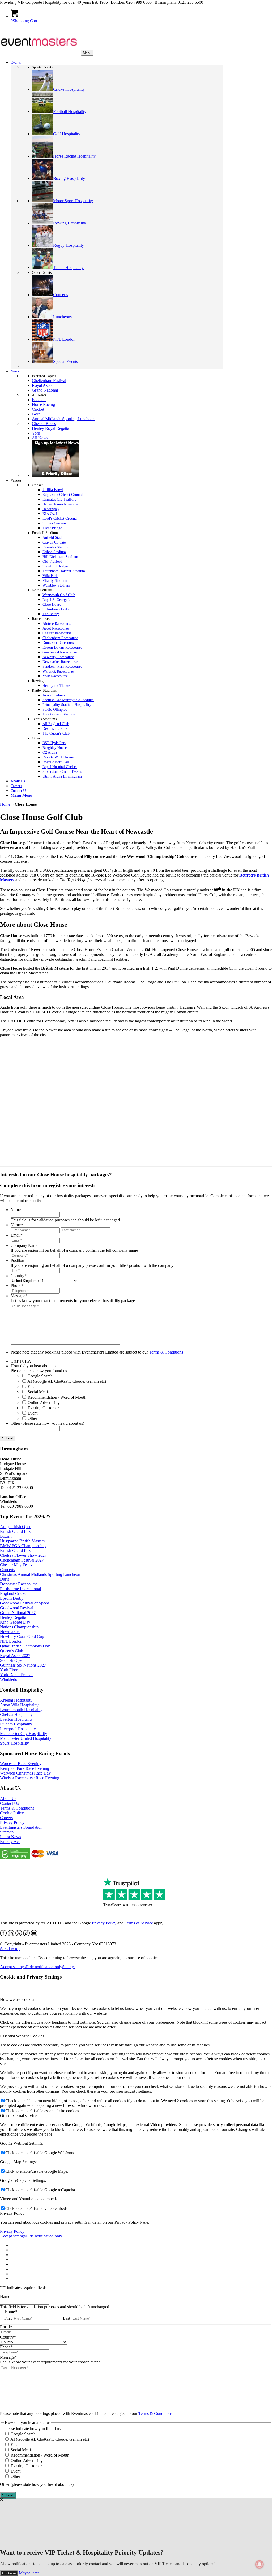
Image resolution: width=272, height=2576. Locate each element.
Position (17, 1261)
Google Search (40, 1376)
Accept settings (13, 1967)
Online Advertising (44, 1402)
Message (19, 1296)
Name (16, 1210)
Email (17, 1235)
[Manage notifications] (260, 2564)
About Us (8, 1799)
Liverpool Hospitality (18, 1729)
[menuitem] (117, 795)
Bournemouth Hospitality (21, 1710)
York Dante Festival (17, 1675)
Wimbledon (10, 1679)
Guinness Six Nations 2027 (23, 1665)
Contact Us (9, 1803)
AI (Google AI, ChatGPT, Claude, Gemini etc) (67, 1381)
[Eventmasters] (40, 53)
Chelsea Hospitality (16, 1714)
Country (19, 1276)
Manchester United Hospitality (26, 1738)
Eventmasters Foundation (21, 1827)
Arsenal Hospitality (16, 1700)
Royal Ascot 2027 (15, 1656)
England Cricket (14, 1593)
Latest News (10, 1837)
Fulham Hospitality (16, 1724)
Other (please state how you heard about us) (47, 1423)
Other (32, 1418)
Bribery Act (10, 1842)
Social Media (39, 1392)
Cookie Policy (12, 1813)
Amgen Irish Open (16, 1527)
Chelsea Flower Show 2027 (23, 1555)
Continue (9, 2573)
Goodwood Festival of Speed (25, 1603)
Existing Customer (43, 1408)
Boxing (6, 1536)
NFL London (11, 1641)
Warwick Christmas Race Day (25, 1773)
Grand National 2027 (18, 1613)
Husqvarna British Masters (22, 1541)
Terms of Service (139, 1923)
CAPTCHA (21, 1361)
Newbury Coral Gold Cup (22, 1636)
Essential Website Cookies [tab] (22, 2036)
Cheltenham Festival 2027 (22, 1560)
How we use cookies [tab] (18, 1999)
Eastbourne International (20, 1589)
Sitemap (7, 1832)
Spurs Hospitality (14, 1743)
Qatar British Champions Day (25, 1646)
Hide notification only (44, 1967)
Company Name (24, 1245)
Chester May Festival (18, 1565)
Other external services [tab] (19, 2116)
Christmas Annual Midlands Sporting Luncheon (40, 1574)
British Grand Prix (15, 1531)
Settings (69, 1967)
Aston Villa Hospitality (19, 1705)
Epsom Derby (12, 1598)
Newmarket (10, 1632)
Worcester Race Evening (21, 1764)
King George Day (15, 1622)
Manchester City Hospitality (24, 1734)
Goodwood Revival (17, 1608)
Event (33, 1413)
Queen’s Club (12, 1651)
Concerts (7, 1570)
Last (67, 2318)
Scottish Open (12, 1660)
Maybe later (29, 2573)
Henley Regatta (13, 1617)
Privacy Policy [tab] (12, 2213)
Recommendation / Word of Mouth (57, 1397)
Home (5, 804)
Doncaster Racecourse (19, 1584)
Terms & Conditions (166, 1352)
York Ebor (9, 1670)
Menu (87, 53)
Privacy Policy (12, 1822)
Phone (17, 1285)
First (8, 2318)
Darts (5, 1579)
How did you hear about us (33, 1366)
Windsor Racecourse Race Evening (30, 1778)
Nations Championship (19, 1627)
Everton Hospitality (16, 1719)
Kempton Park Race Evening (25, 1768)
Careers (6, 1818)
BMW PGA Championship (23, 1546)
